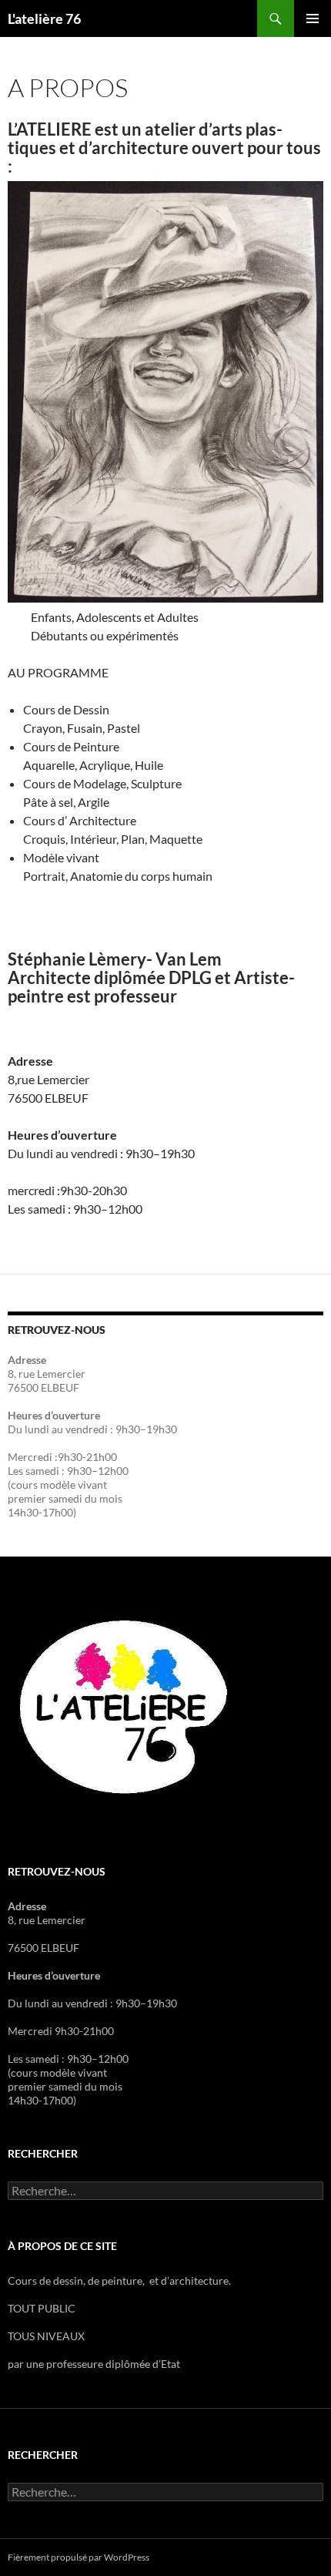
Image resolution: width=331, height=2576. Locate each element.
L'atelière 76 (44, 18)
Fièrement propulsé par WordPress (79, 2557)
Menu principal (313, 18)
